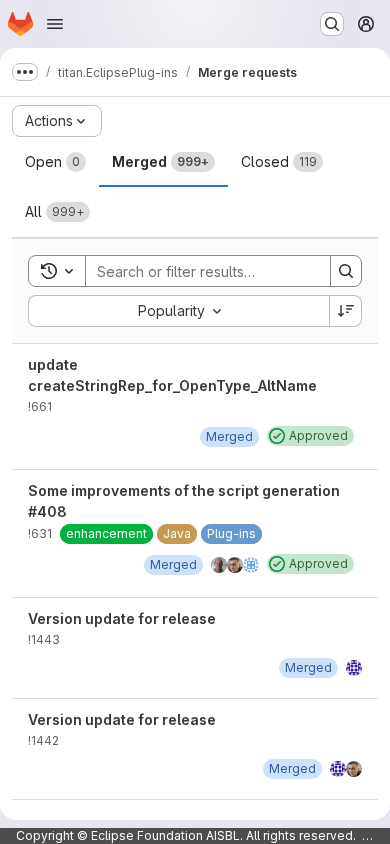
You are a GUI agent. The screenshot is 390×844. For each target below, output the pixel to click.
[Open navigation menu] (55, 24)
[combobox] (178, 311)
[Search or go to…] (332, 24)
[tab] (55, 162)
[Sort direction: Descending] (346, 311)
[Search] (346, 271)
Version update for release (122, 618)
